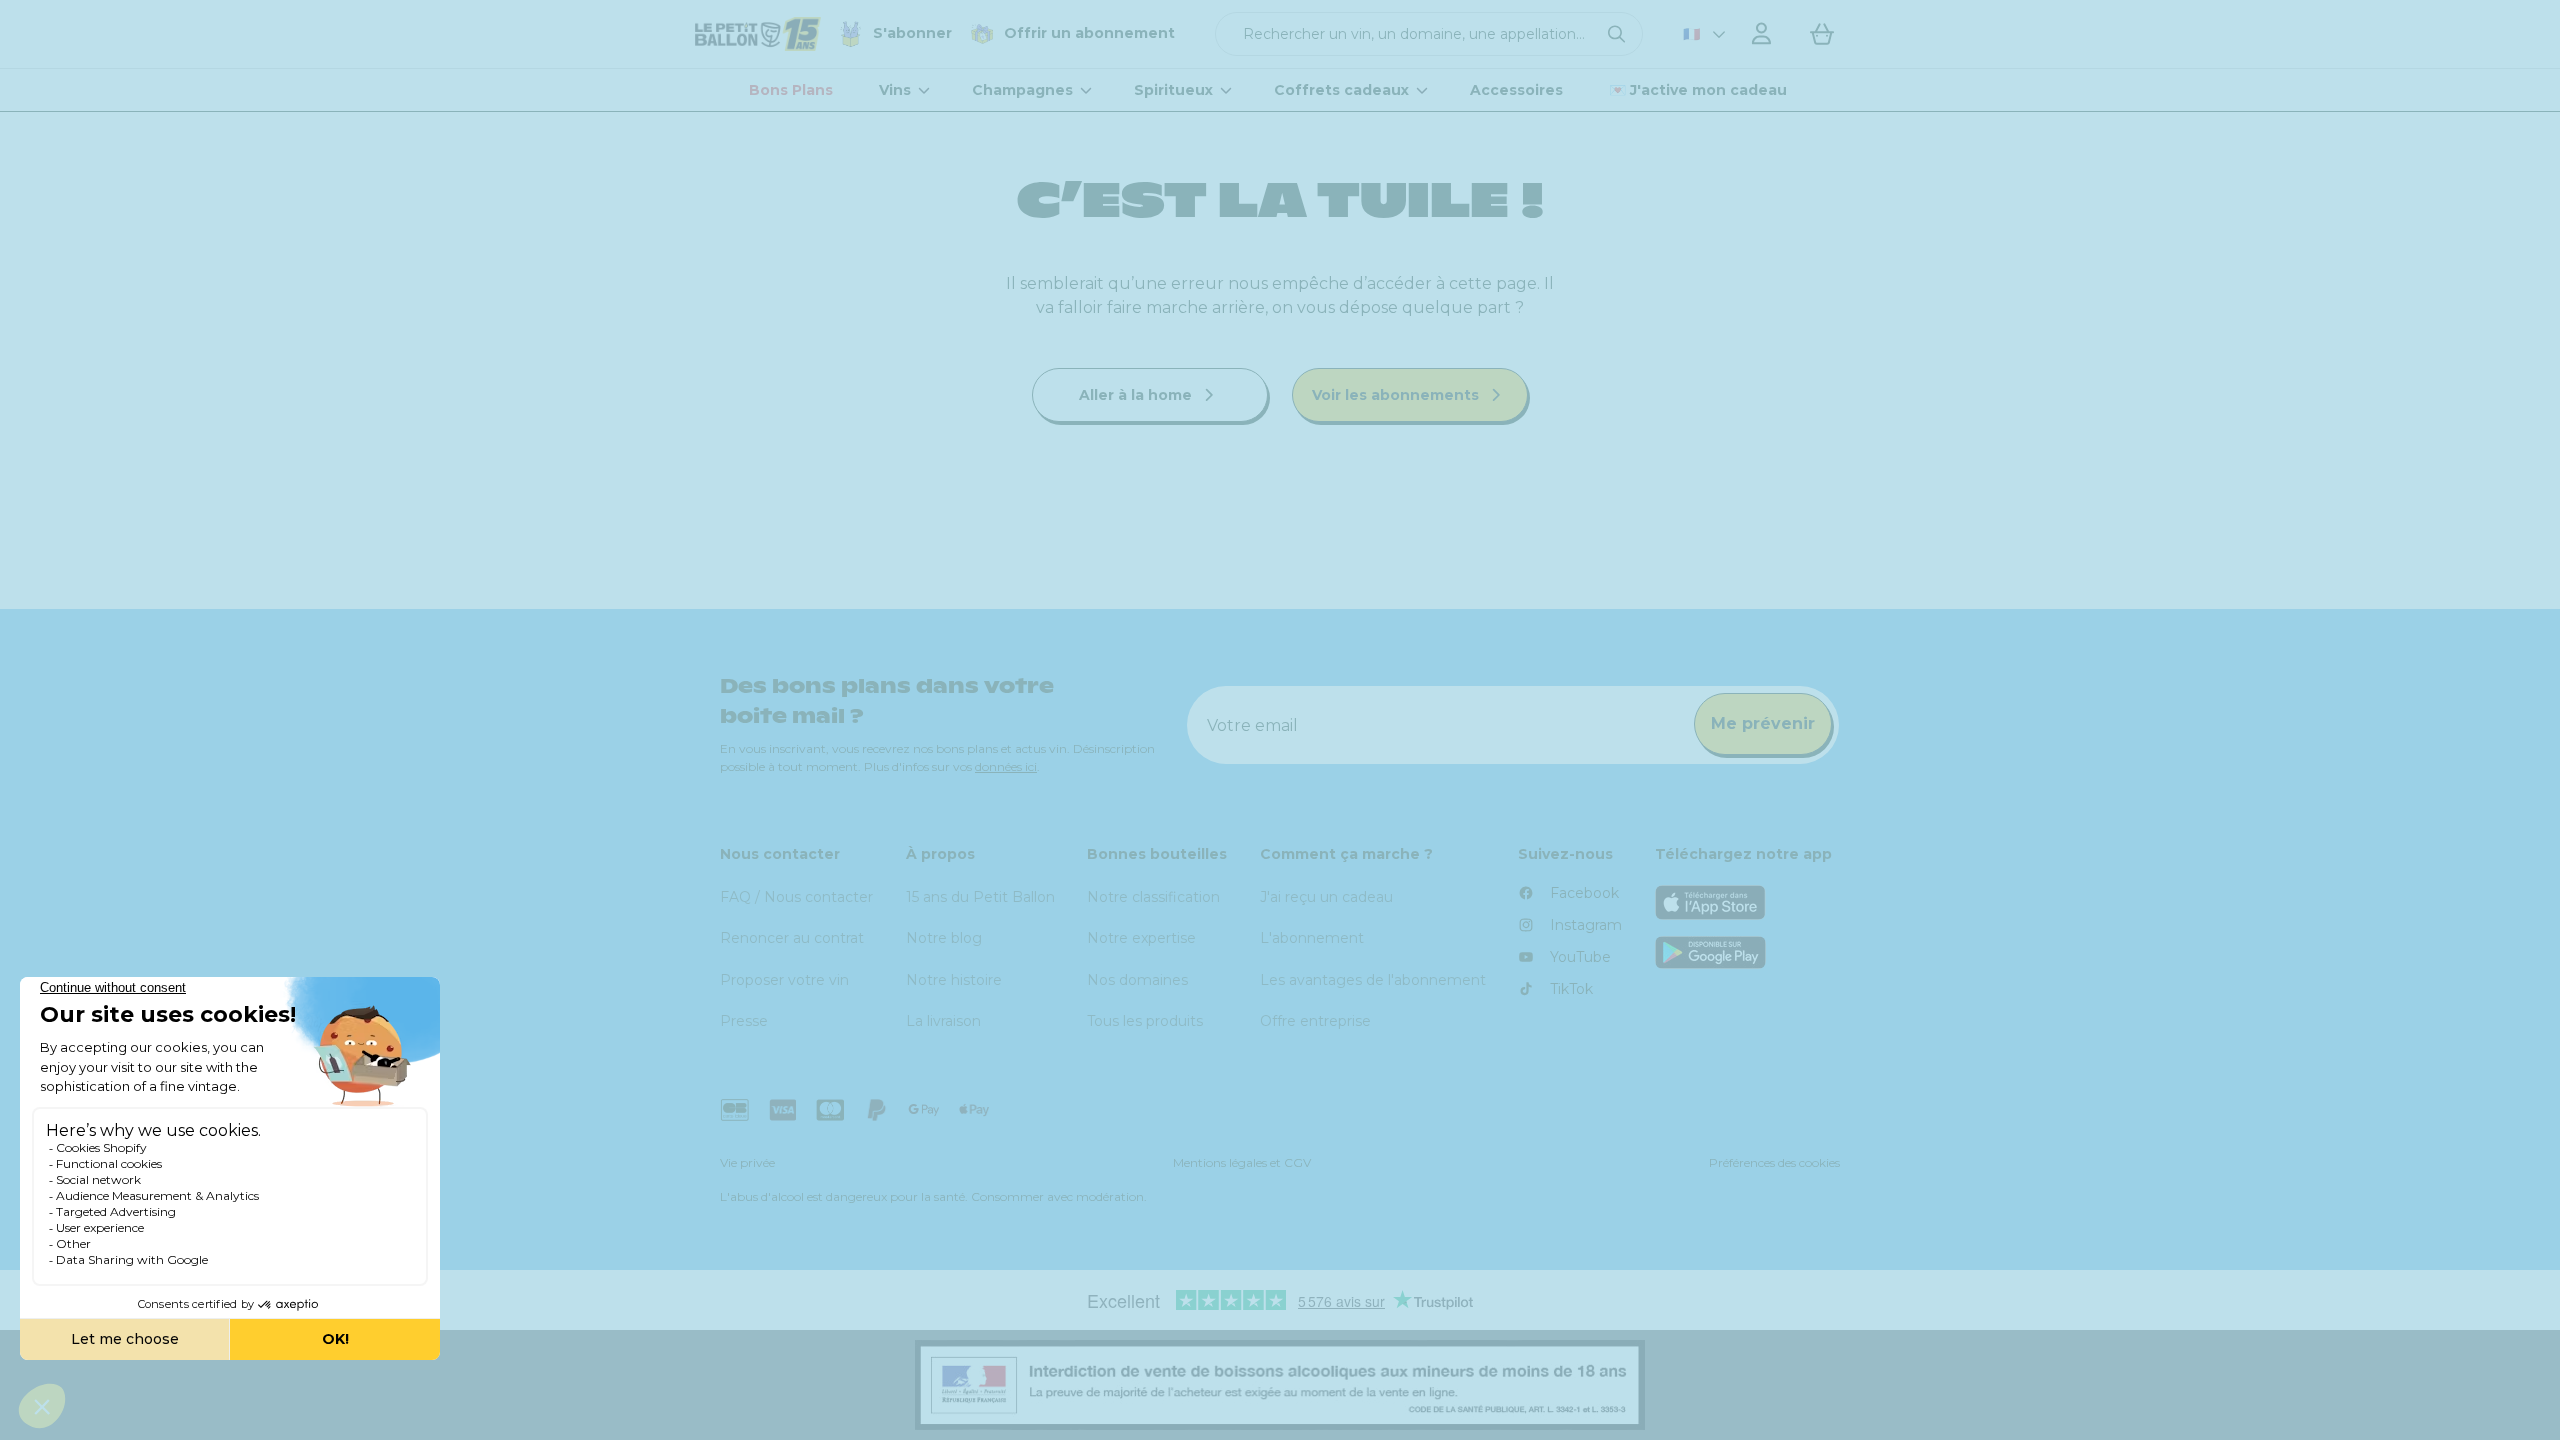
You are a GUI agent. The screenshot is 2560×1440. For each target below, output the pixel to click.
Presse (744, 1021)
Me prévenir (1763, 723)
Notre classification (1153, 897)
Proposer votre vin (784, 980)
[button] (1429, 34)
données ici (1006, 766)
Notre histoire (954, 980)
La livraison (943, 1021)
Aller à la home (1137, 395)
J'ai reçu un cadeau (1326, 897)
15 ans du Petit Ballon (980, 897)
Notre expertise (1141, 938)
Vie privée (747, 1162)
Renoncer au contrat (792, 938)
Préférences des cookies (1774, 1162)
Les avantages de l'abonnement (1373, 980)
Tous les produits (1145, 1021)
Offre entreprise (1315, 1021)
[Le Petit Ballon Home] (758, 34)
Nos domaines (1137, 980)
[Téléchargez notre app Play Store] (1748, 952)
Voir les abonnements (1397, 395)
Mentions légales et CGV (1242, 1162)
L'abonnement (1312, 938)
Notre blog (944, 938)
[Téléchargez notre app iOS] (1748, 902)
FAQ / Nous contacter (796, 897)
